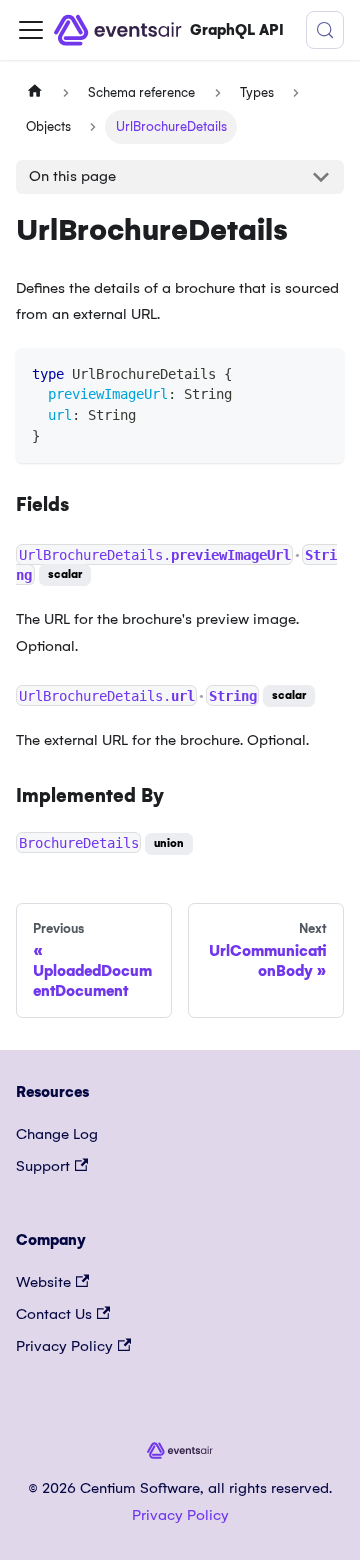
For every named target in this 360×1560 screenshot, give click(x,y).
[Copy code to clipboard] (319, 372)
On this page (72, 176)
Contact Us (54, 1314)
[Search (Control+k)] (325, 30)
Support (43, 1166)
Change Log (57, 1134)
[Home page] (35, 93)
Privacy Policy (64, 1346)
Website (43, 1282)
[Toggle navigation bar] (31, 30)
